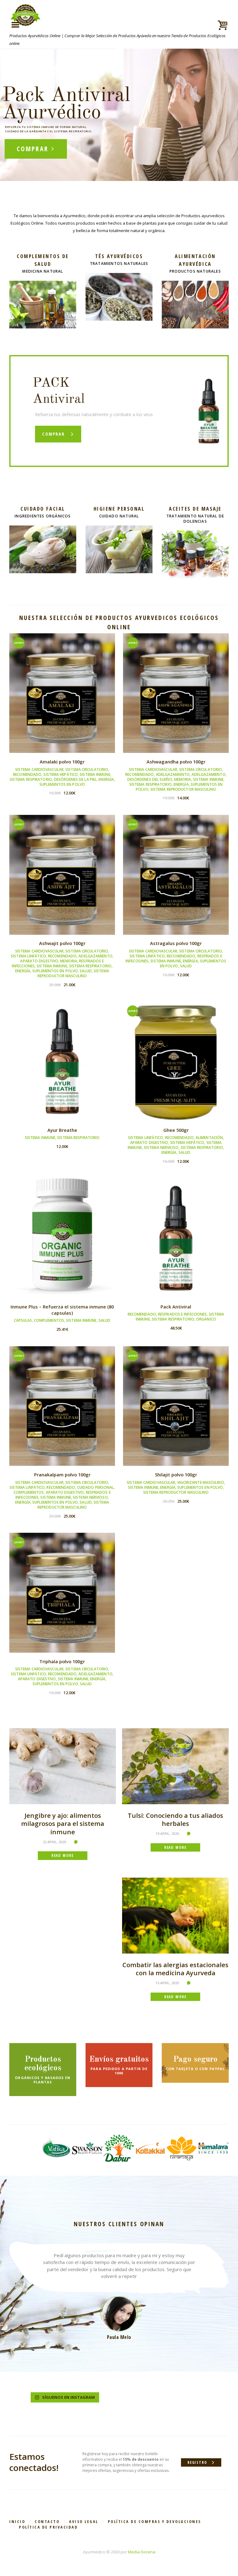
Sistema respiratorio (31, 779)
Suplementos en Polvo (62, 784)
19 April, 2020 (167, 1833)
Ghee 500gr (176, 1130)
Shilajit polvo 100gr (176, 1475)
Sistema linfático (29, 956)
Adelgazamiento (173, 774)
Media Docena (142, 2552)
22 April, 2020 (54, 1842)
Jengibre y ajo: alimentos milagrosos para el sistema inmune (63, 1824)
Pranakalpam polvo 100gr (62, 1475)
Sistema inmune (95, 774)
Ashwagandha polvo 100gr (176, 762)
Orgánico (206, 1319)
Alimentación (209, 1138)
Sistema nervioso (161, 1147)
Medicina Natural (43, 271)
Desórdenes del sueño (150, 779)
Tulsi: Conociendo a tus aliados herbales (175, 1820)
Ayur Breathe (62, 1130)
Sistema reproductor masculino (183, 789)
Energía (106, 779)
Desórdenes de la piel (75, 779)
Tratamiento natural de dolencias (195, 519)
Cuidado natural (119, 516)
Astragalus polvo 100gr (176, 943)
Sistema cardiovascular (39, 769)
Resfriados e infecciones (182, 1314)
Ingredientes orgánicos (43, 516)
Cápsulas (23, 1320)
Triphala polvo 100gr (62, 1661)
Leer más (62, 1067)
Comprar (53, 434)
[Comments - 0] (77, 1842)
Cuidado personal (96, 1487)
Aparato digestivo (39, 961)
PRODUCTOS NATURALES (195, 271)
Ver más (119, 278)
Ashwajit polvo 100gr (62, 943)
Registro (197, 2462)
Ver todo (43, 285)
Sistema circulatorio (87, 769)
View (62, 685)
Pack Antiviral (176, 1307)
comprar (33, 149)
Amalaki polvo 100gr (62, 762)
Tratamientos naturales (119, 264)
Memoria (183, 779)
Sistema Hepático (61, 774)
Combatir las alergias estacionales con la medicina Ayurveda (175, 1969)
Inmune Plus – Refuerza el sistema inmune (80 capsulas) (62, 1310)
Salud (86, 971)
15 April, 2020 (167, 1983)
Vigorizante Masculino (201, 1482)
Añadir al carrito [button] (62, 698)
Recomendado (27, 774)
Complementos (49, 1320)
